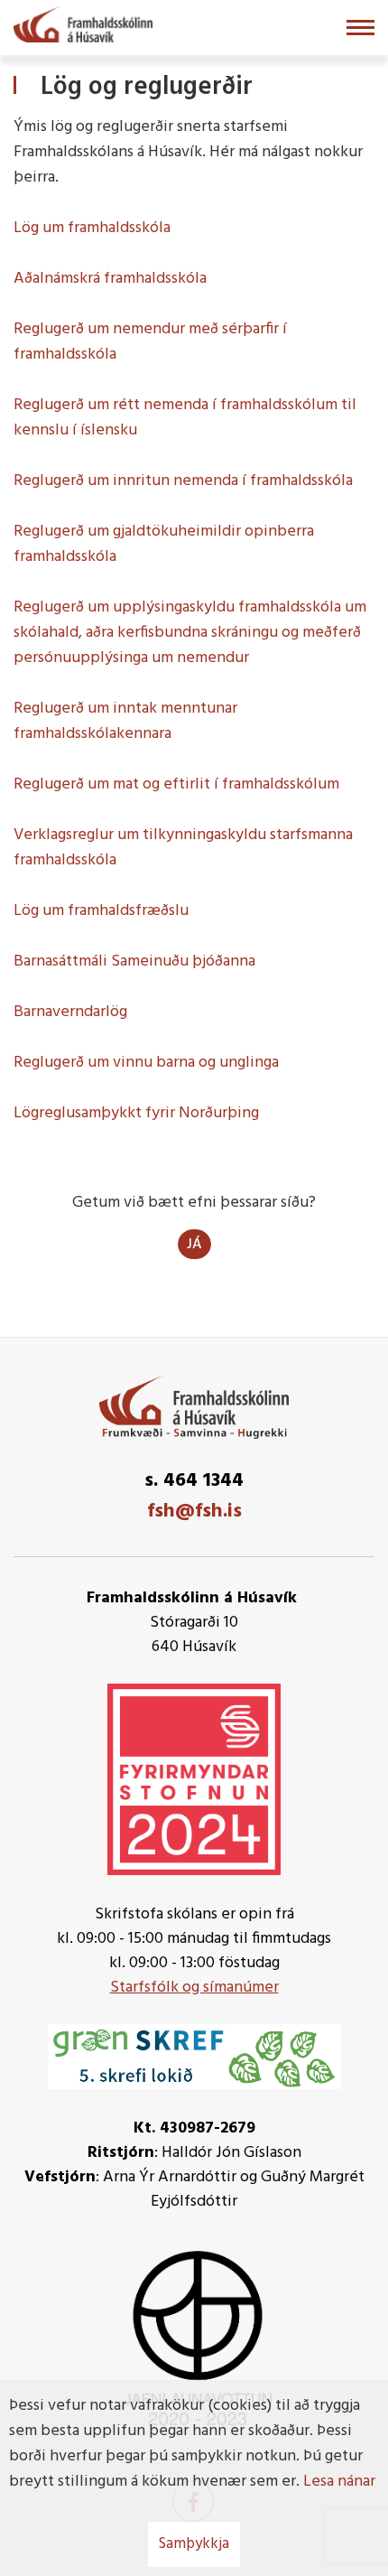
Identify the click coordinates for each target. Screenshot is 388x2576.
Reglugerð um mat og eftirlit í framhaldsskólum (176, 784)
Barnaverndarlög (70, 1012)
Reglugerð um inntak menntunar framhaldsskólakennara (125, 721)
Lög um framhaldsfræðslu (101, 911)
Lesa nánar (339, 2482)
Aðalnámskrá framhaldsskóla (110, 279)
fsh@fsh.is (194, 1512)
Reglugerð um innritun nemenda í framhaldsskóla (183, 481)
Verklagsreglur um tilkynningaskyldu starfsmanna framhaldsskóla (183, 848)
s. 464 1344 (194, 1481)
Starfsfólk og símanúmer (194, 1988)
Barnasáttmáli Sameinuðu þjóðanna (134, 961)
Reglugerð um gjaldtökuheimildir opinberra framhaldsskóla (164, 544)
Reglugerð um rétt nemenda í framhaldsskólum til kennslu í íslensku (185, 418)
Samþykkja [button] (194, 2544)
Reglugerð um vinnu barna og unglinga (146, 1063)
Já (194, 1245)
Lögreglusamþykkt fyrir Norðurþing (136, 1113)
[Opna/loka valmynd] (360, 28)
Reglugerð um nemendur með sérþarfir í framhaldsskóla (150, 342)
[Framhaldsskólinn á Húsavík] (83, 23)
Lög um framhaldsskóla (92, 228)
